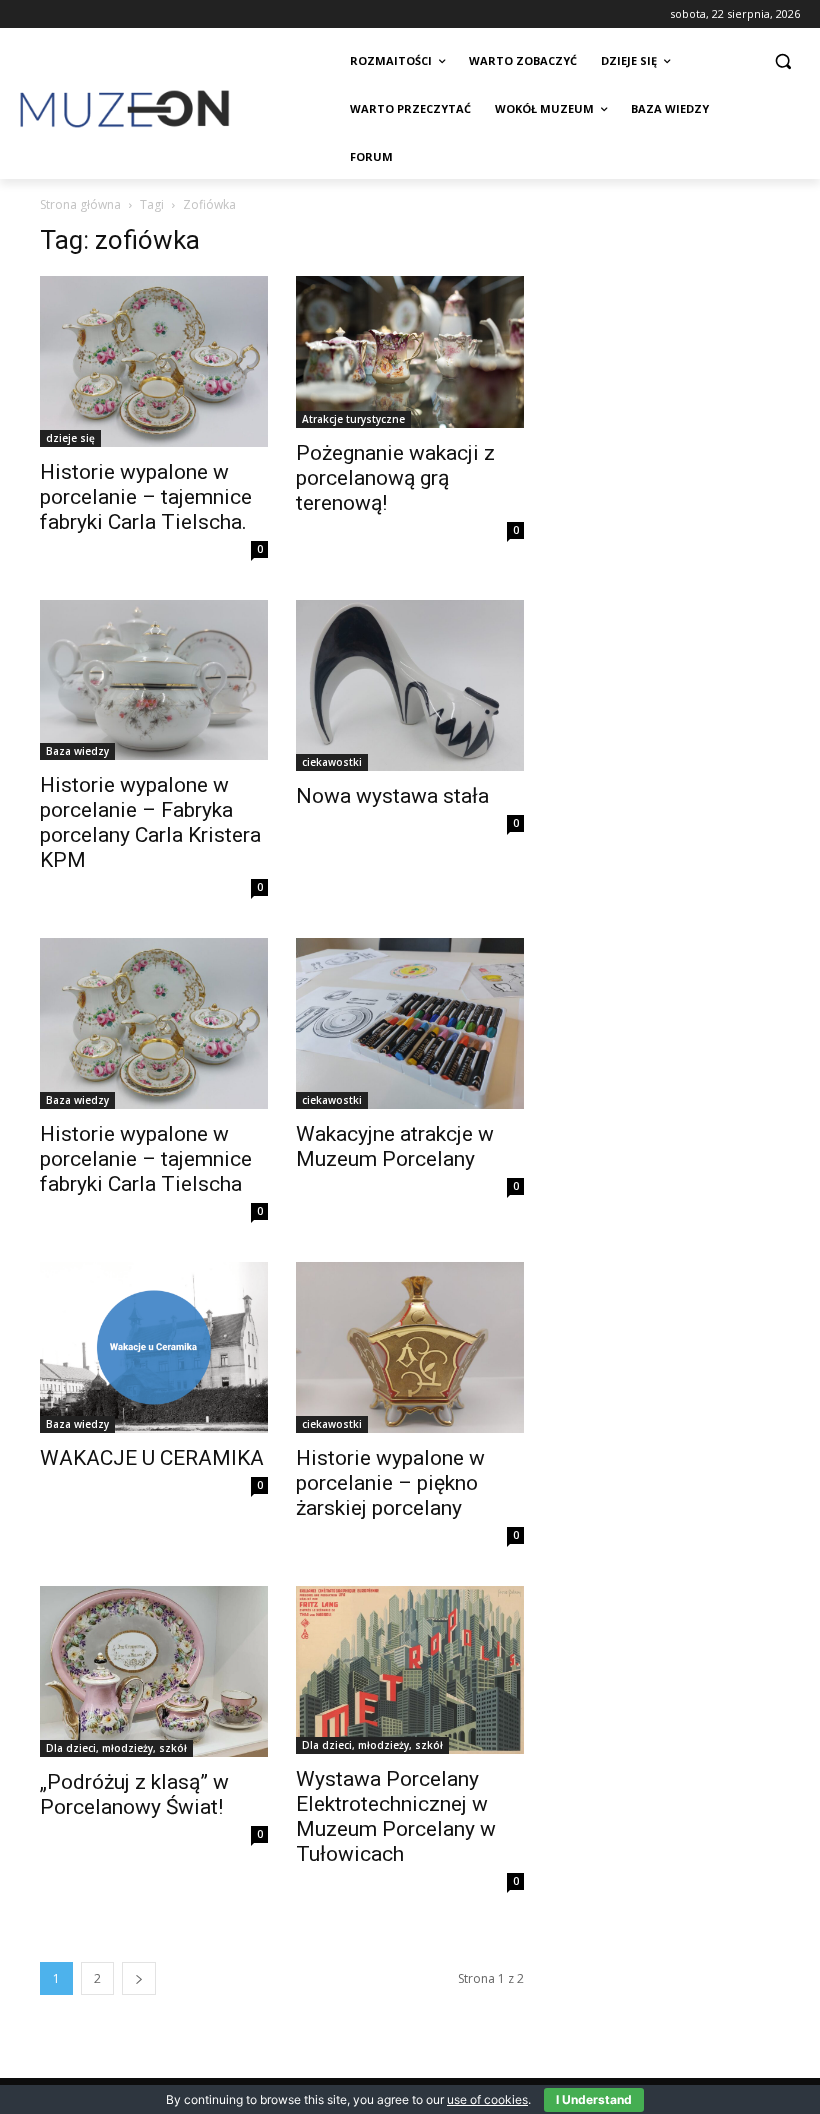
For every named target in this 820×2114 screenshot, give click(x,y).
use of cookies (487, 2099)
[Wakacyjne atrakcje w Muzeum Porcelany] (410, 1023)
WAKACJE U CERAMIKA (152, 1458)
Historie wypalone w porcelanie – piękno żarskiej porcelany (390, 1483)
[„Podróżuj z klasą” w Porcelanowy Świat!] (154, 1671)
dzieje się (70, 438)
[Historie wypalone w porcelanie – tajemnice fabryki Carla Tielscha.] (154, 361)
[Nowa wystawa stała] (410, 685)
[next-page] (139, 1978)
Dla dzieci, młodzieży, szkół (116, 1748)
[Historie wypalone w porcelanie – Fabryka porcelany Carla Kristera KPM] (154, 680)
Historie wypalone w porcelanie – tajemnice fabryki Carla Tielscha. (146, 497)
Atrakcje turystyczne (353, 419)
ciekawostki (332, 762)
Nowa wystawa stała (392, 796)
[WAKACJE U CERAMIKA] (154, 1347)
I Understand (594, 2099)
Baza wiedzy (77, 751)
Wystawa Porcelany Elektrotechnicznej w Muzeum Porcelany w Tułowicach (396, 1816)
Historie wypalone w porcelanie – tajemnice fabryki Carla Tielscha (146, 1159)
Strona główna (80, 204)
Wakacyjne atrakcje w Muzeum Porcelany (395, 1146)
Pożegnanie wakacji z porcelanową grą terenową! (395, 478)
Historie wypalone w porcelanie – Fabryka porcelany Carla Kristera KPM (150, 822)
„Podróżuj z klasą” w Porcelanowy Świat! (134, 1794)
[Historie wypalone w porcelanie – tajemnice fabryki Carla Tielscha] (154, 1023)
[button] (782, 61)
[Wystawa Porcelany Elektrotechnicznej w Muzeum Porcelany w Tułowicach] (410, 1670)
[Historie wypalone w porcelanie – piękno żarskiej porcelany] (410, 1347)
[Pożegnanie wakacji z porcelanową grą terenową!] (410, 352)
